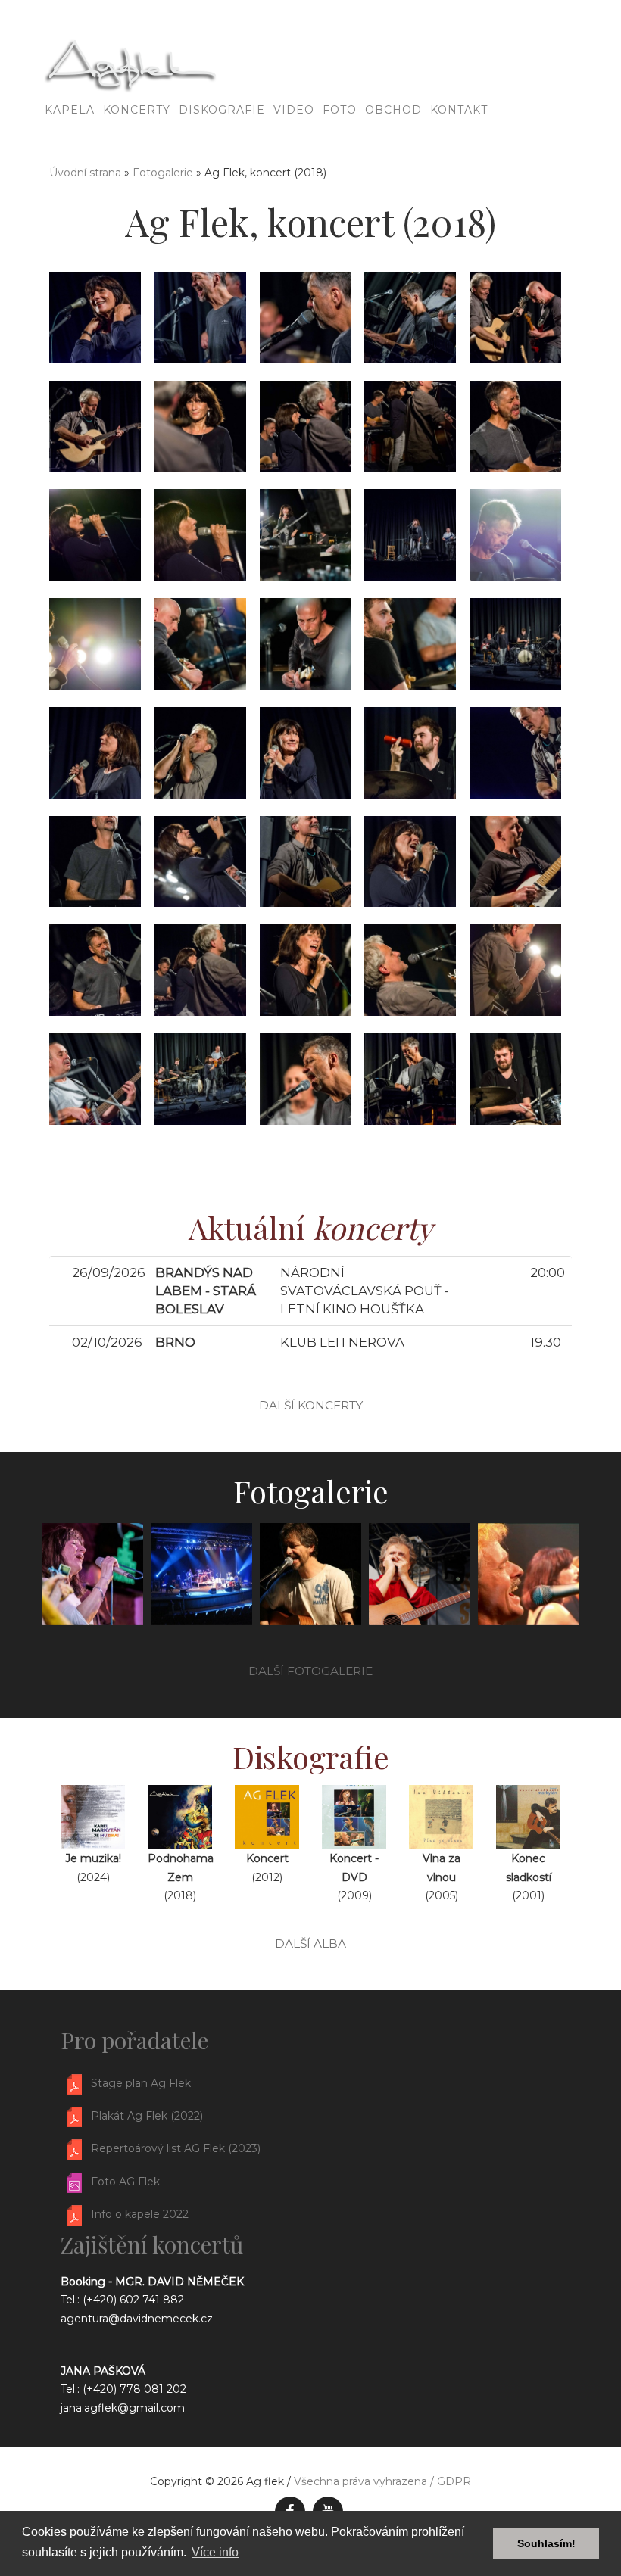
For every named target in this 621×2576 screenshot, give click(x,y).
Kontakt (459, 110)
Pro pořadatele (134, 2040)
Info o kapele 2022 (140, 2215)
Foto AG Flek (125, 2182)
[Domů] (38, 72)
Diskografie (222, 110)
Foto (340, 110)
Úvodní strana (85, 173)
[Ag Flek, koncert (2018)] (95, 316)
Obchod (393, 110)
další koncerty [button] (311, 1405)
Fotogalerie (163, 173)
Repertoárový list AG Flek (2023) (176, 2149)
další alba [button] (310, 1944)
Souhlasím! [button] (546, 2543)
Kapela (70, 110)
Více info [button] (215, 2552)
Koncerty (137, 110)
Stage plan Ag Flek (141, 2083)
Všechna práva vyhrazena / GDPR (382, 2481)
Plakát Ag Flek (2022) (147, 2116)
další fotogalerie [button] (310, 1671)
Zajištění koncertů (152, 2244)
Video (294, 110)
